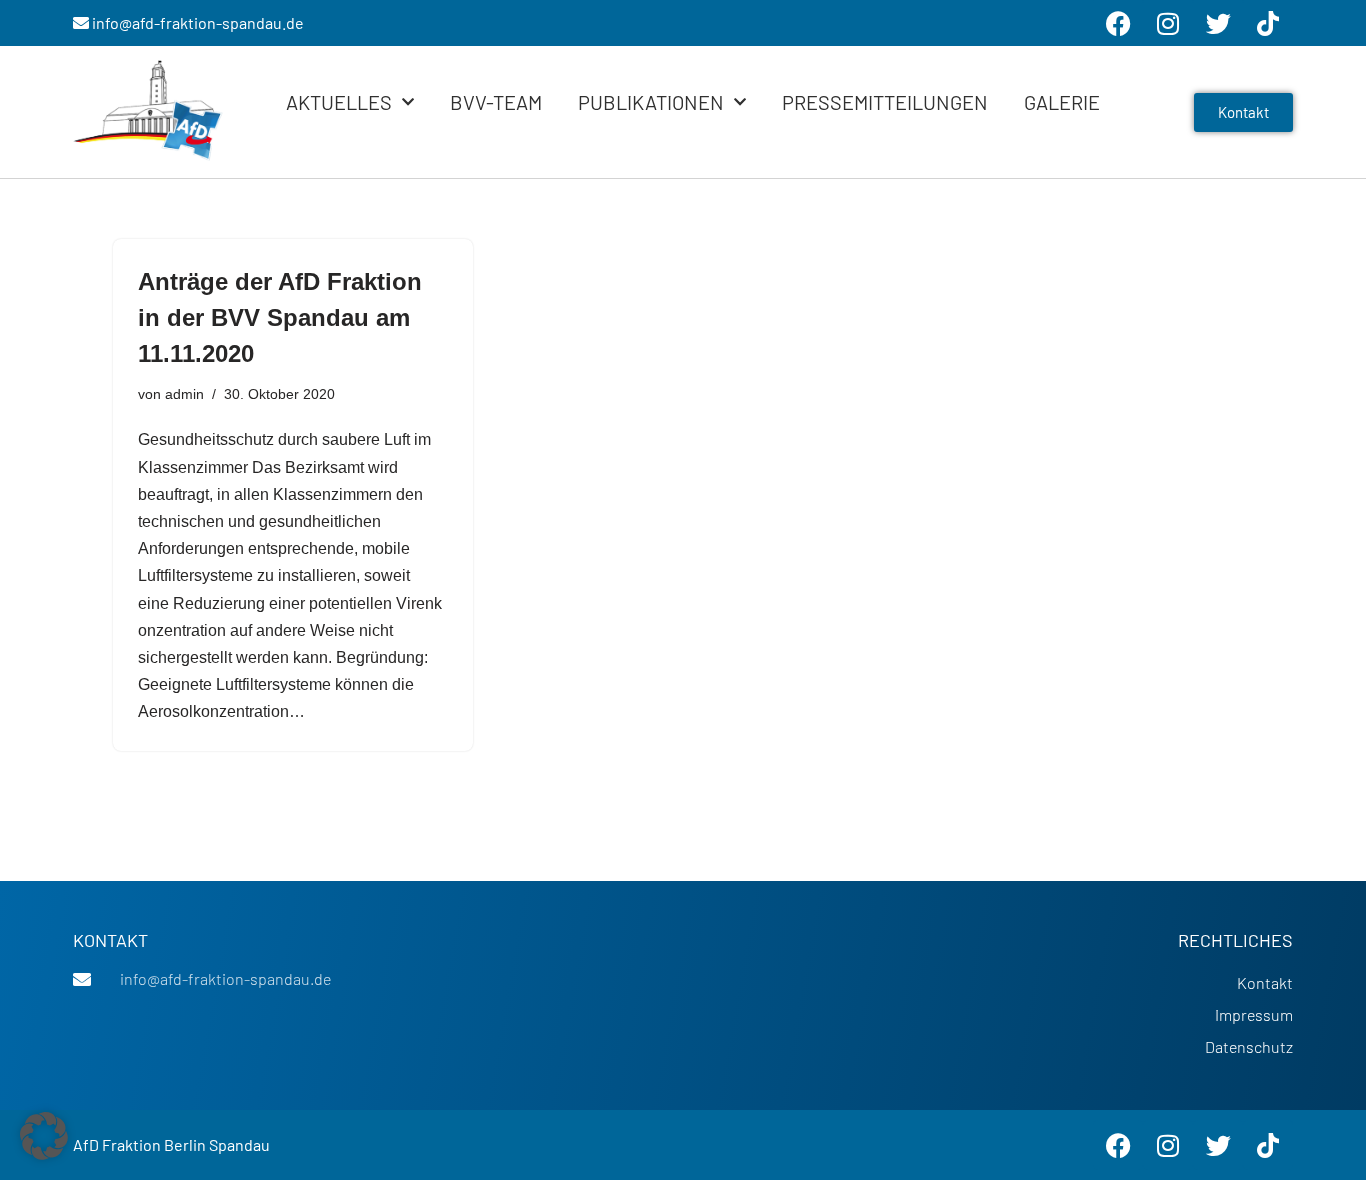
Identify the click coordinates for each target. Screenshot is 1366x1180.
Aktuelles (339, 102)
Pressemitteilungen (885, 102)
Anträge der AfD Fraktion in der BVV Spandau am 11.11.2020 (280, 317)
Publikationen (651, 102)
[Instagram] (1168, 1145)
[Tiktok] (1268, 1145)
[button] (44, 1136)
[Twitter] (1218, 1145)
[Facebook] (1118, 1145)
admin (184, 394)
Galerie (1062, 102)
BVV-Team (496, 102)
